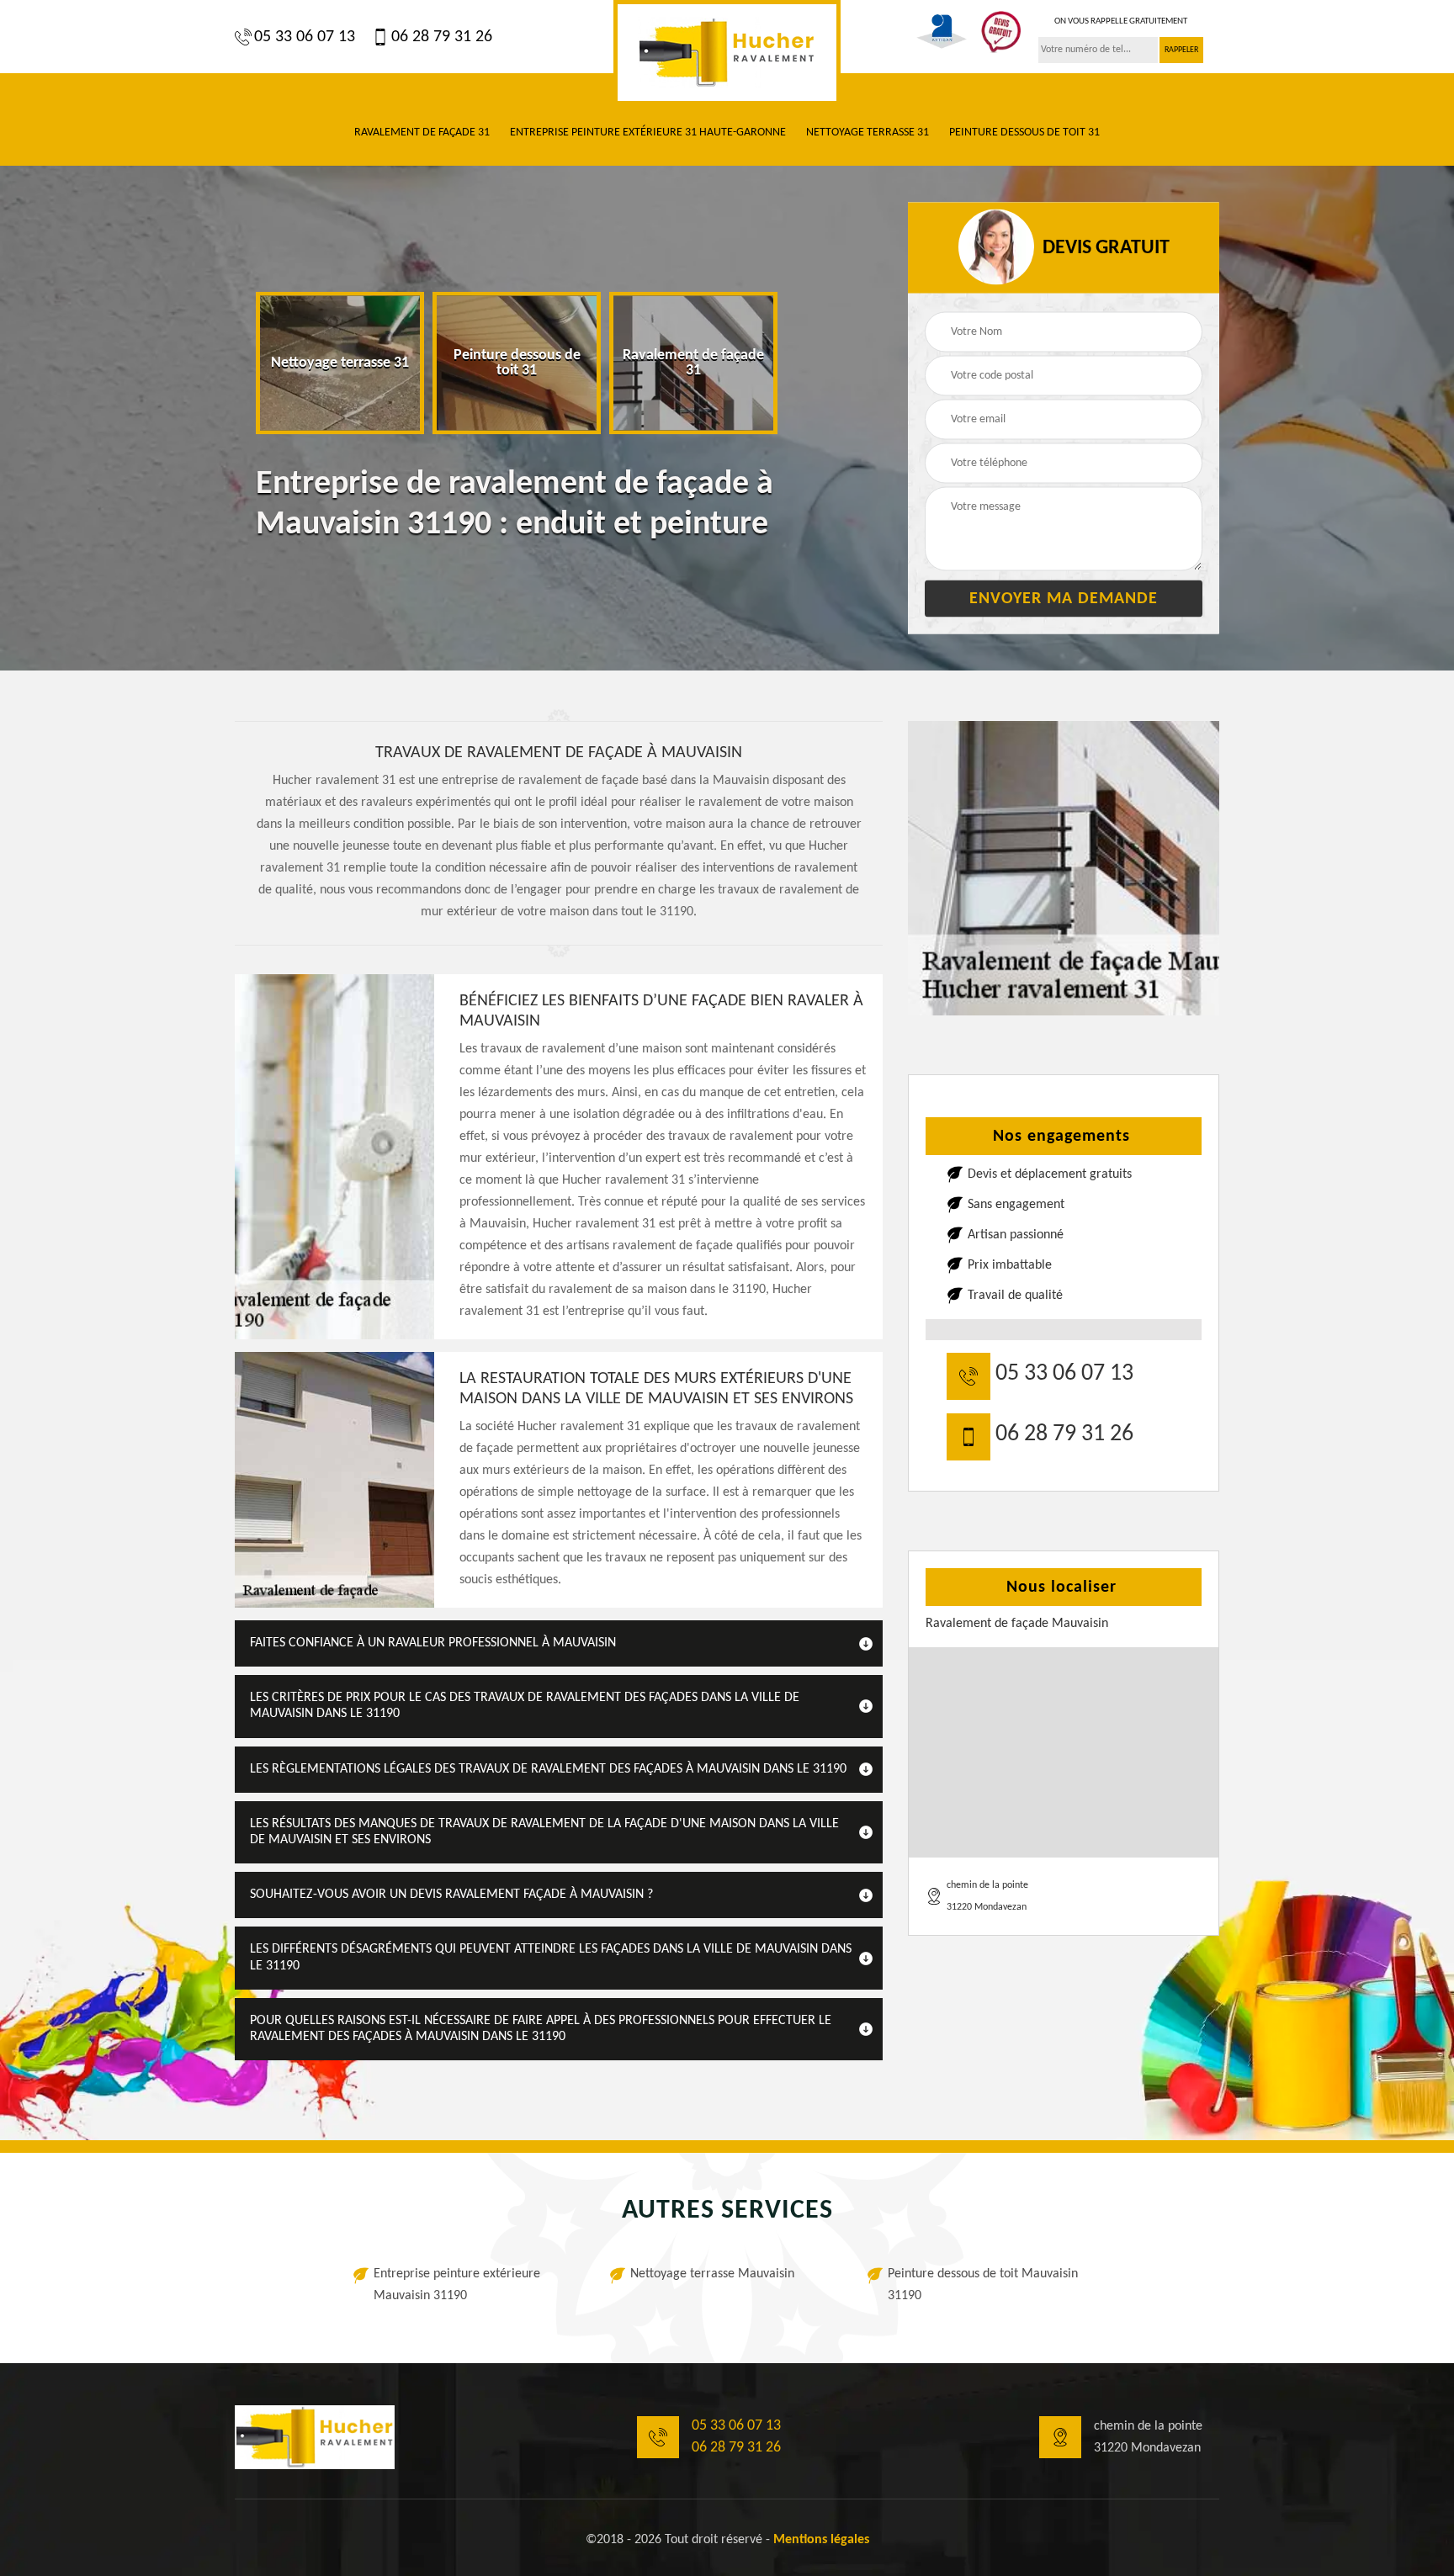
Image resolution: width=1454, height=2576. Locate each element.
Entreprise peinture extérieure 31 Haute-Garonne (648, 133)
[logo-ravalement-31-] (727, 53)
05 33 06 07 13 (305, 37)
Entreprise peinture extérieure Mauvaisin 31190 (457, 2285)
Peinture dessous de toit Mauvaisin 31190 (983, 2285)
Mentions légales (821, 2540)
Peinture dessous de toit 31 (1024, 133)
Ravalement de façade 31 (422, 133)
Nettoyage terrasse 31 (868, 133)
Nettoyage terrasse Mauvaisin (712, 2274)
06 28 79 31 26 (442, 37)
